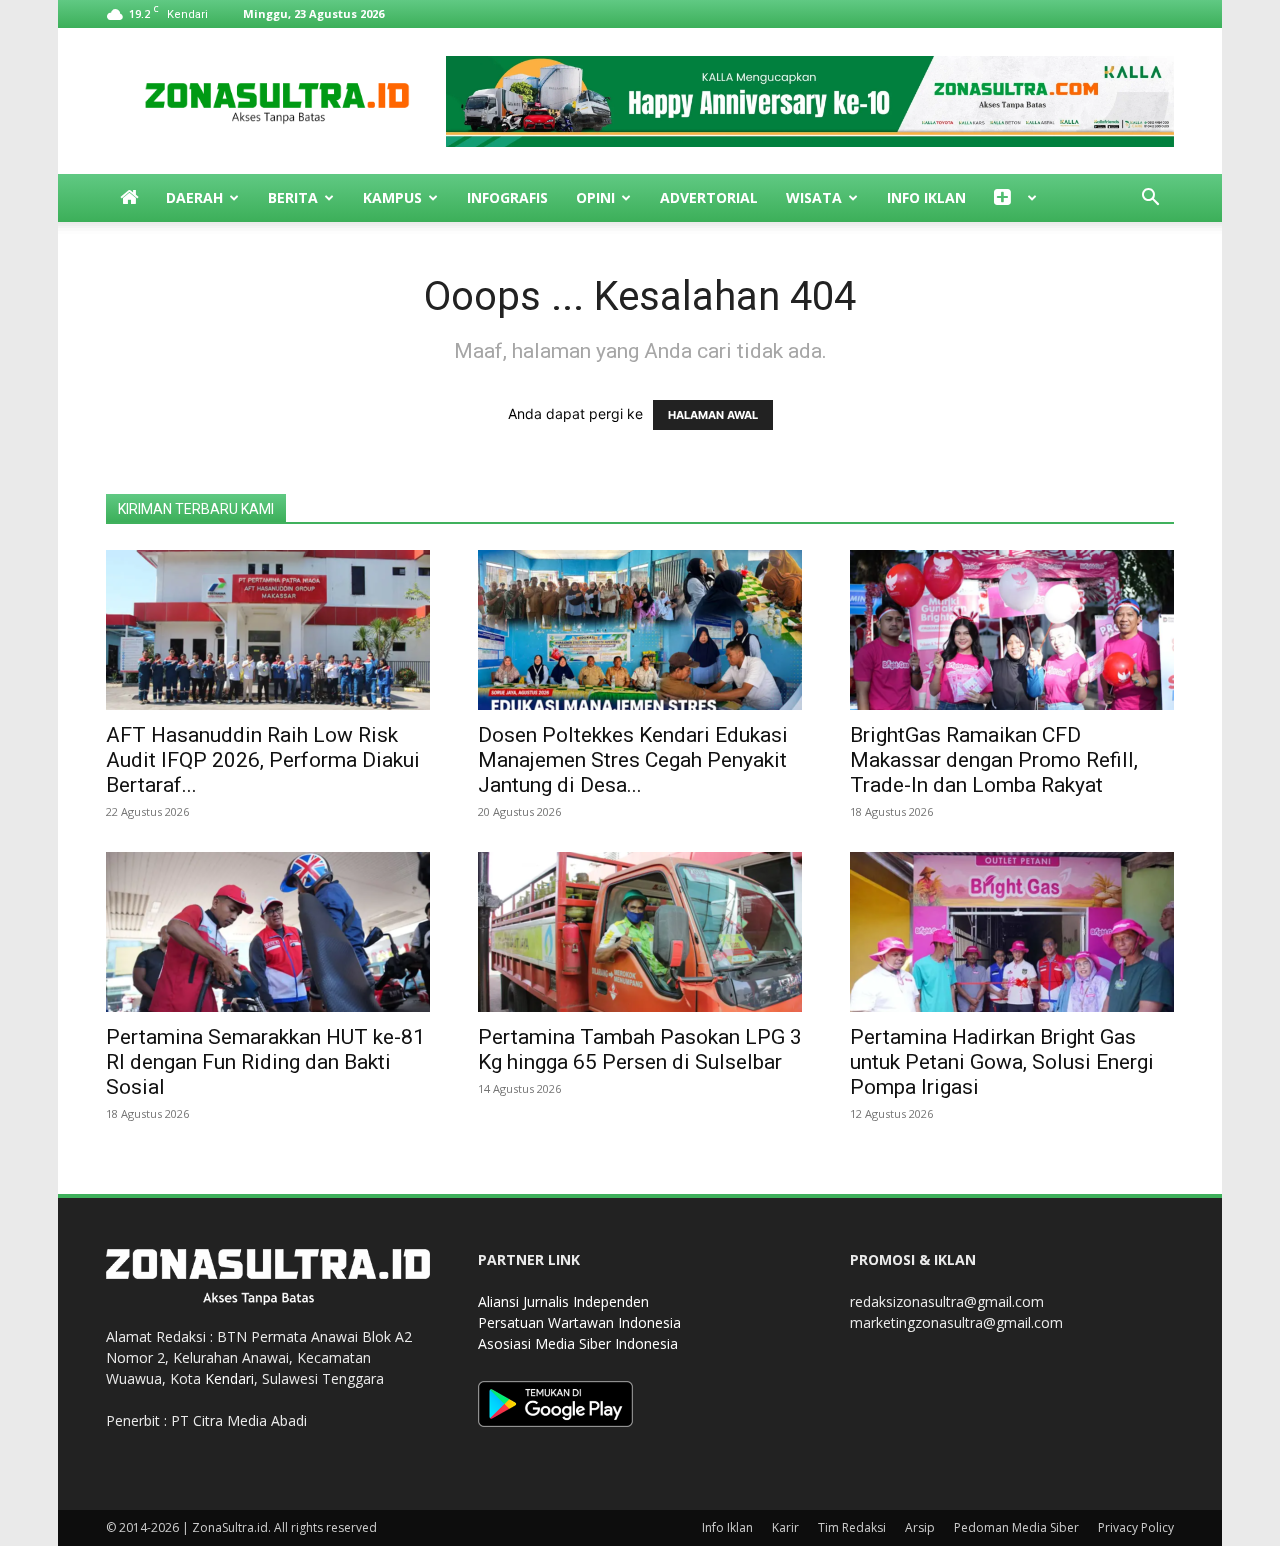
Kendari (229, 1378)
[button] (1150, 199)
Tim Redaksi (852, 1527)
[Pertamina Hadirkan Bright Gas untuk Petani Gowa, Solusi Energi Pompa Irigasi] (1012, 932)
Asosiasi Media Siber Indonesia (578, 1343)
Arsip (920, 1527)
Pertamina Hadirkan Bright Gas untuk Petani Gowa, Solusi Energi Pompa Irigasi (1002, 1062)
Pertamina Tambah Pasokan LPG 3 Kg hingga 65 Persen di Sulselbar (640, 1049)
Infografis (507, 197)
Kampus (392, 197)
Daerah (194, 197)
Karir (785, 1527)
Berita (293, 197)
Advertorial (709, 197)
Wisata (814, 197)
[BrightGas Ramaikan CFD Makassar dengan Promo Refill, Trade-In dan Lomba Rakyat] (1012, 630)
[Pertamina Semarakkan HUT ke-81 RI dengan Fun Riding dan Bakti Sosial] (268, 932)
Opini (595, 197)
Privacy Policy (1136, 1527)
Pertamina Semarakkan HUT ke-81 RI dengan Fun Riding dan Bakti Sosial (265, 1062)
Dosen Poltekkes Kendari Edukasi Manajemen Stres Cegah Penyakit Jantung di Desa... (633, 760)
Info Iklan (926, 197)
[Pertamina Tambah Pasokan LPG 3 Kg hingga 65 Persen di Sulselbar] (640, 932)
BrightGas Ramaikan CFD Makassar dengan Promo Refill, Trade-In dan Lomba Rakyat (994, 760)
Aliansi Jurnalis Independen (563, 1301)
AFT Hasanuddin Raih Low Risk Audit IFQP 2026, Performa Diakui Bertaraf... (263, 760)
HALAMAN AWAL (713, 415)
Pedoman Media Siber (1016, 1527)
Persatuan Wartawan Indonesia (579, 1322)
